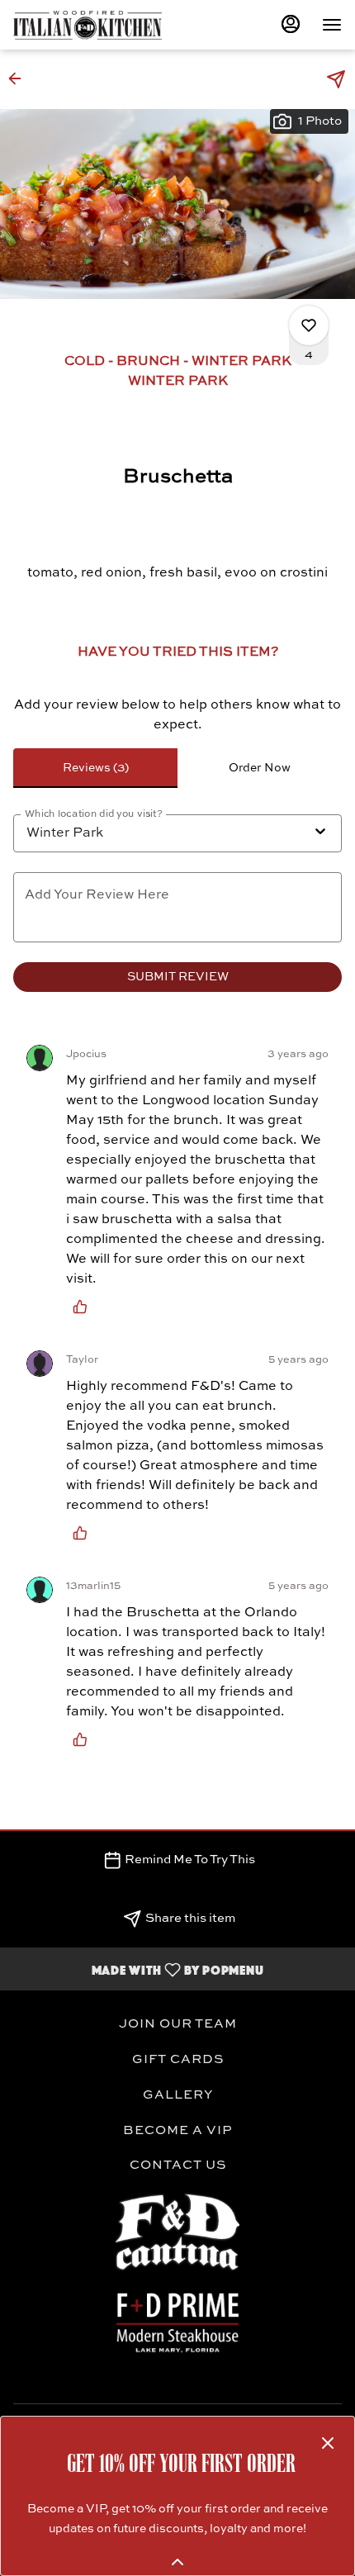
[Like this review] (84, 1307)
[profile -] (291, 24)
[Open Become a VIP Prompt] (177, 2562)
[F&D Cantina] (177, 2232)
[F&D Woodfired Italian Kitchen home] (88, 25)
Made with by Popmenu (138, 1969)
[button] (20, 78)
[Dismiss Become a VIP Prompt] (328, 2443)
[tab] (95, 768)
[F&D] (177, 2321)
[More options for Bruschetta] (309, 325)
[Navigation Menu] (332, 25)
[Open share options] (336, 79)
